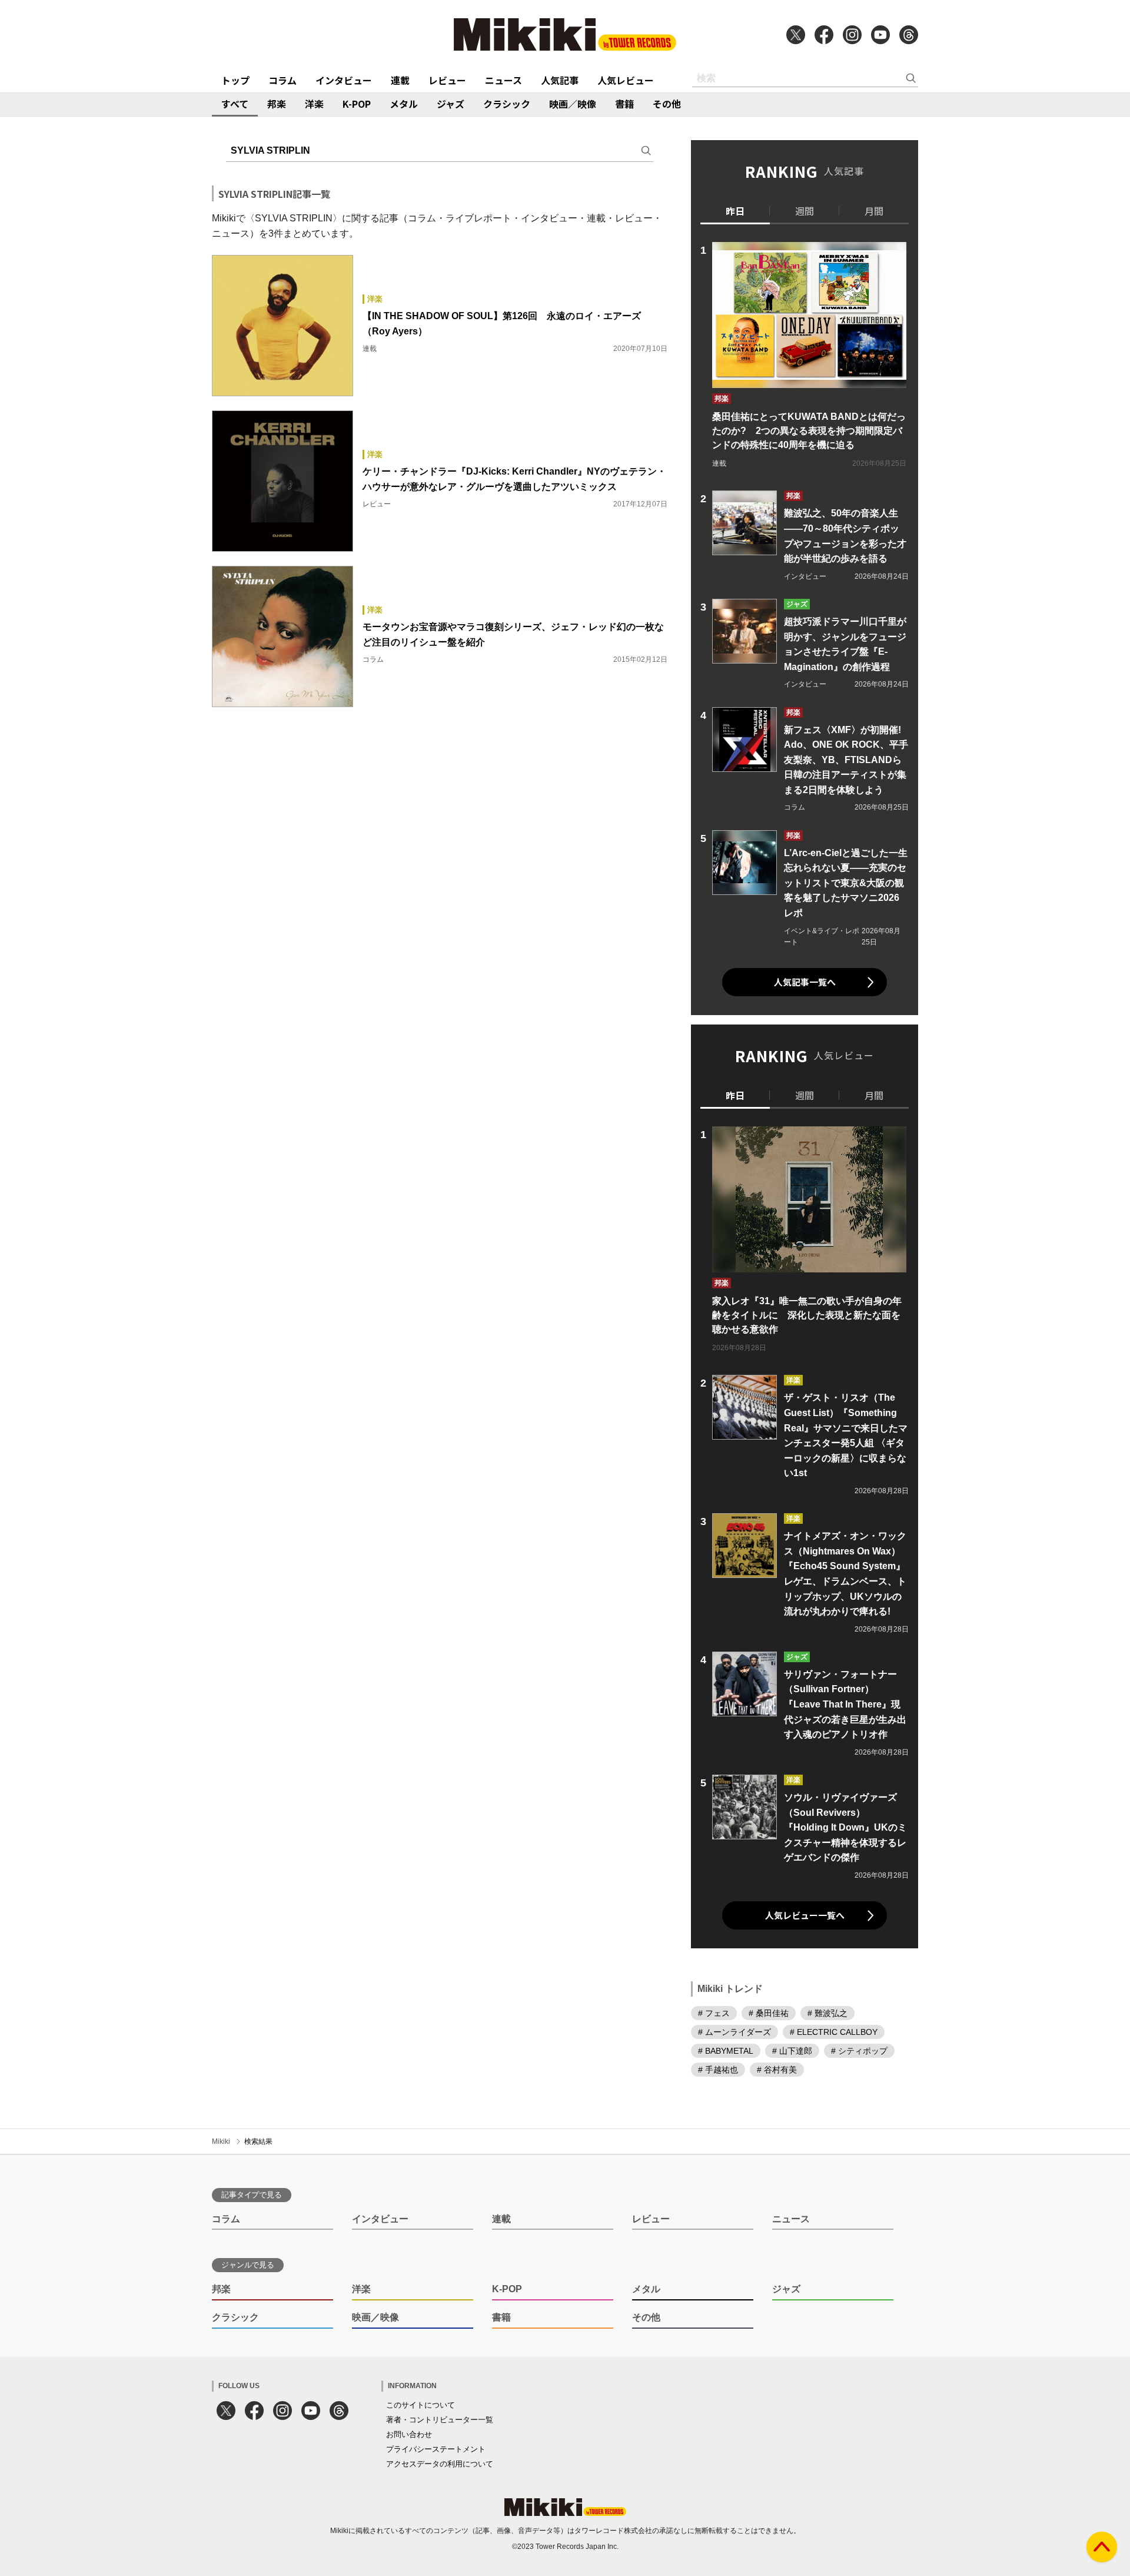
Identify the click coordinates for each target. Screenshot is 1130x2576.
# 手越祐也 (718, 2070)
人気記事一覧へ (805, 982)
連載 (400, 80)
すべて (235, 104)
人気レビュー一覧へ (805, 1915)
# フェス (714, 2013)
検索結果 (258, 2141)
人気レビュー (626, 80)
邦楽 (277, 104)
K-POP (357, 104)
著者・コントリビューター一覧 (440, 2420)
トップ (235, 80)
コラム (282, 80)
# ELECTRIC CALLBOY (834, 2032)
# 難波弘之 (827, 2013)
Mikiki (221, 2141)
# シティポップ (859, 2051)
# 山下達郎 (792, 2051)
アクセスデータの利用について (440, 2464)
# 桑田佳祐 (769, 2013)
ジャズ (451, 104)
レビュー (447, 80)
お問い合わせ (409, 2434)
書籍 (624, 104)
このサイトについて (421, 2405)
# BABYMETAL (726, 2051)
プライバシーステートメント (436, 2449)
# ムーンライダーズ (734, 2032)
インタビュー (344, 80)
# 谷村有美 (777, 2070)
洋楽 (314, 104)
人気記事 (560, 80)
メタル (404, 104)
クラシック (507, 104)
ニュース (503, 80)
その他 (667, 104)
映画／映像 (573, 104)
